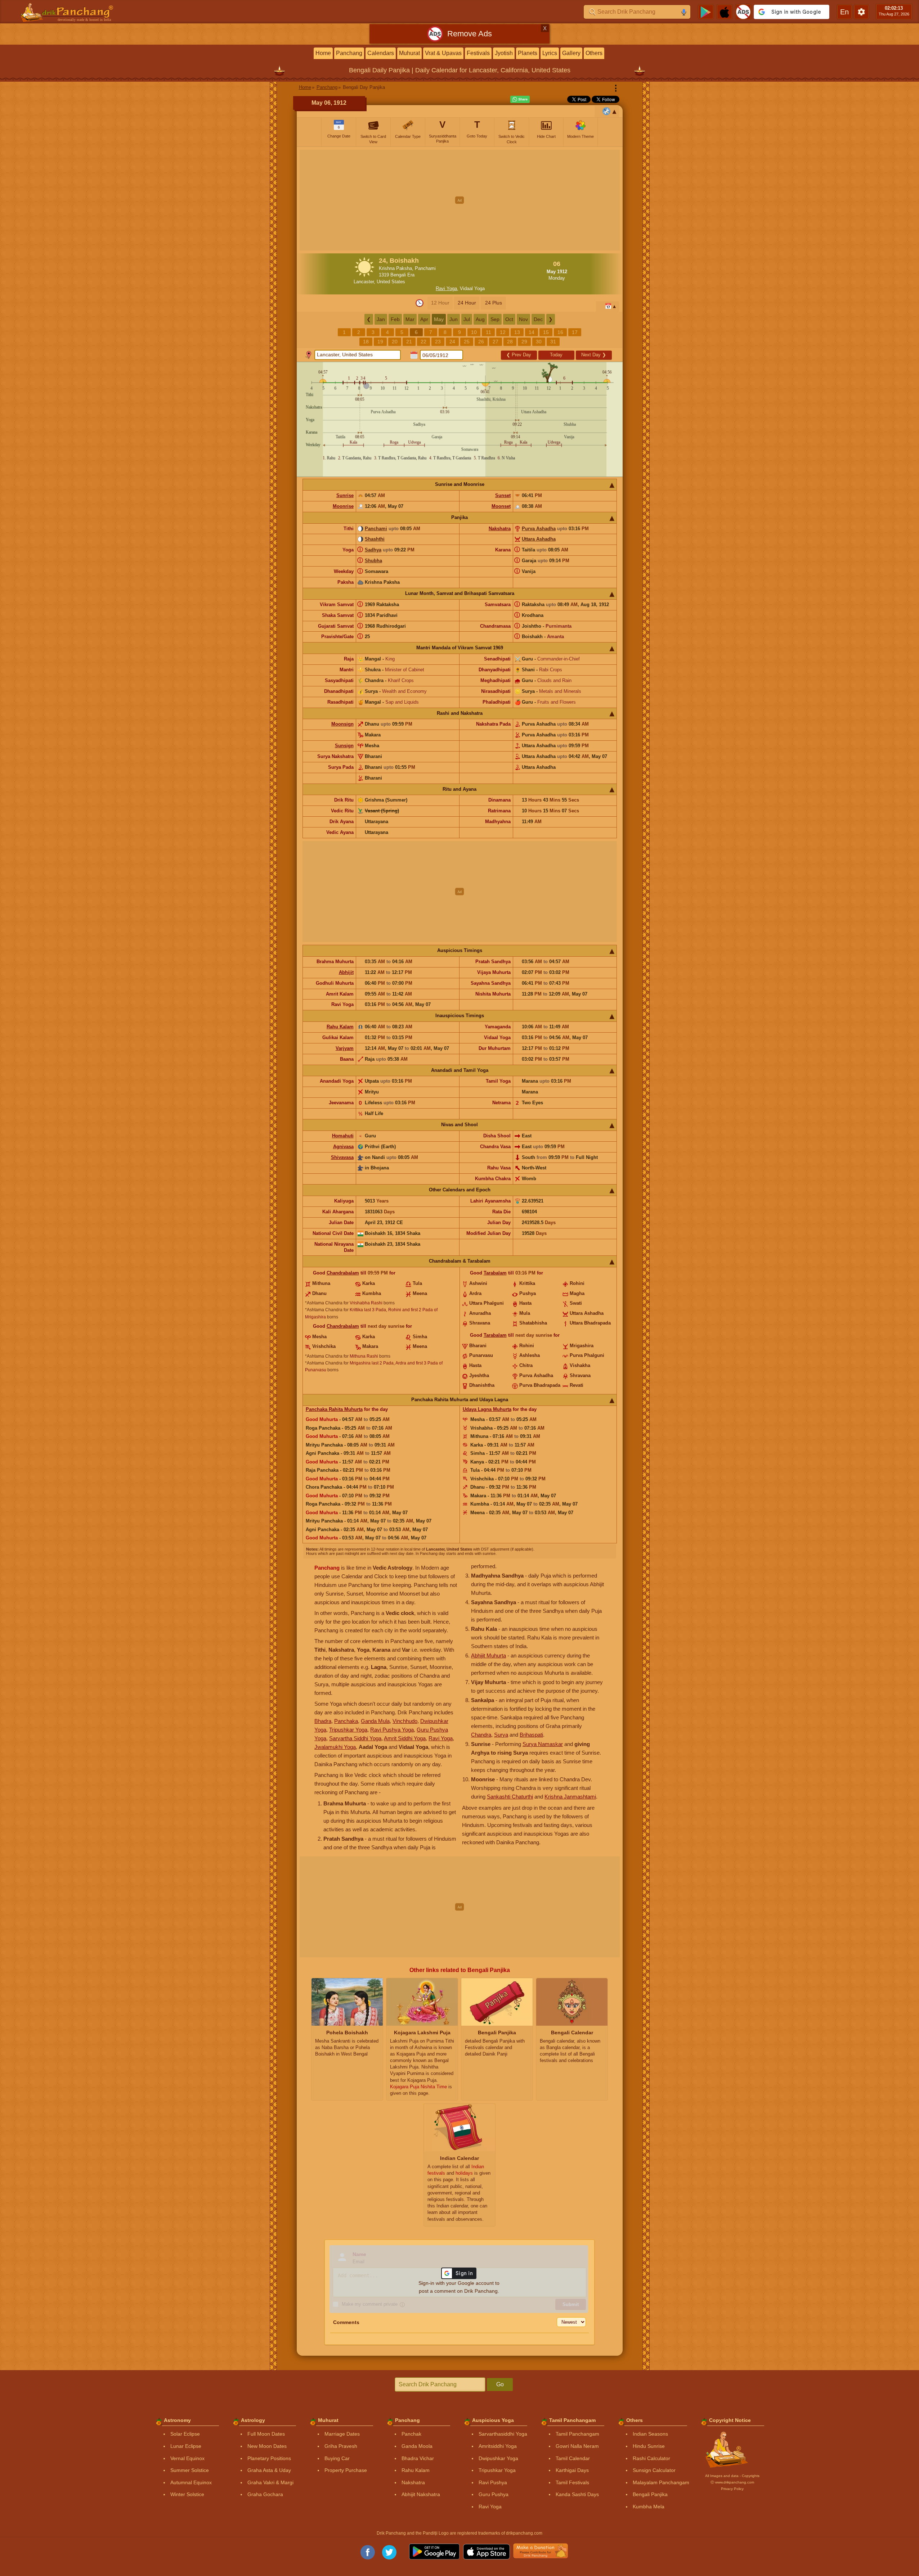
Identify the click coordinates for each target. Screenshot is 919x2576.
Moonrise (343, 506)
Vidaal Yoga (472, 288)
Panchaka (346, 1721)
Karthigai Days (572, 2470)
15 (546, 332)
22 (423, 342)
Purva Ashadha (539, 529)
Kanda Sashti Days (577, 2494)
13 (517, 332)
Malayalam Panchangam (661, 2482)
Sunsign (344, 746)
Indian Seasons (650, 2434)
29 (524, 342)
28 (510, 342)
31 (553, 342)
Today (556, 355)
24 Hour (467, 303)
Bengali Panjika (650, 2494)
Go (500, 2384)
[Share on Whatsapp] (520, 99)
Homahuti (343, 1136)
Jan (381, 319)
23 (438, 342)
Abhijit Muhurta (488, 1655)
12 (503, 332)
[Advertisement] (460, 200)
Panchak (411, 2434)
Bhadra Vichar (418, 2458)
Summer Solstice (190, 2470)
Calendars (381, 53)
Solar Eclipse (185, 2434)
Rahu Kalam (340, 1027)
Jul (467, 319)
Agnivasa (343, 1147)
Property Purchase (346, 2470)
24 (452, 342)
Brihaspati (531, 1735)
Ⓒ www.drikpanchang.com (732, 2482)
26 (481, 342)
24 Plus (494, 303)
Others (594, 53)
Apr (424, 319)
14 (532, 332)
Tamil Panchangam (577, 2434)
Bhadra (323, 1721)
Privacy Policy (732, 2489)
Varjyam (345, 1048)
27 (496, 342)
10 (474, 332)
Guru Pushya (494, 2494)
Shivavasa (342, 1157)
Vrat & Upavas (443, 53)
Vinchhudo (405, 1721)
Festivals (478, 53)
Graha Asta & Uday (269, 2470)
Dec (538, 319)
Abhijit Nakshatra (421, 2494)
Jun (454, 319)
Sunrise (345, 495)
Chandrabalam (343, 1273)
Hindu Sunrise (649, 2446)
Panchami (376, 529)
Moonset (501, 506)
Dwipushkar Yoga (498, 2458)
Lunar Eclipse (186, 2446)
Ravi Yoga (446, 288)
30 (539, 342)
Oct (509, 319)
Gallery (571, 53)
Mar (410, 319)
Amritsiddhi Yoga (498, 2446)
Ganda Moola (417, 2446)
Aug (480, 319)
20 (395, 342)
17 (575, 332)
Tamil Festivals (572, 2482)
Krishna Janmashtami (570, 1797)
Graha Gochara (265, 2494)
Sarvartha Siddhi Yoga (355, 1738)
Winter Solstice (187, 2494)
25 (467, 342)
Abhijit (346, 972)
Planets (528, 53)
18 (366, 342)
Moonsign (342, 724)
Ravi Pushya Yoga (392, 1730)
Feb (395, 319)
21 (409, 342)
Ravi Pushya (493, 2482)
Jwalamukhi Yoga (335, 1747)
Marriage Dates (342, 2434)
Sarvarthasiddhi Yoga (503, 2434)
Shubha (373, 561)
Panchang (349, 53)
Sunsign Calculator (654, 2470)
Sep (495, 319)
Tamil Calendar (573, 2458)
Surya (501, 1735)
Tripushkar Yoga (348, 1730)
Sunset (503, 495)
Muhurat (409, 53)
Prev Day (519, 355)
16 (560, 332)
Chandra (481, 1735)
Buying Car (337, 2458)
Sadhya (373, 550)
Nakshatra (500, 529)
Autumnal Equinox (191, 2482)
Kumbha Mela (649, 2507)
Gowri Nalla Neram (577, 2446)
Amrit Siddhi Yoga (405, 1738)
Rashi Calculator (651, 2458)
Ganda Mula (375, 1721)
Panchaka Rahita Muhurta (334, 1409)
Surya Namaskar (543, 1744)
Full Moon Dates (266, 2434)
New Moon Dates (267, 2446)
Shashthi (375, 539)
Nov (523, 319)
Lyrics (550, 53)
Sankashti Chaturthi (510, 1797)
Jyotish (504, 53)
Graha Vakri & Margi (270, 2482)
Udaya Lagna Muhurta (487, 1409)
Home (323, 53)
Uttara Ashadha (539, 539)
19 (380, 342)
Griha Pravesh (341, 2446)
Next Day (594, 355)
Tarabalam (495, 1273)
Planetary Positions (269, 2458)
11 (488, 332)
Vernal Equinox (187, 2458)
